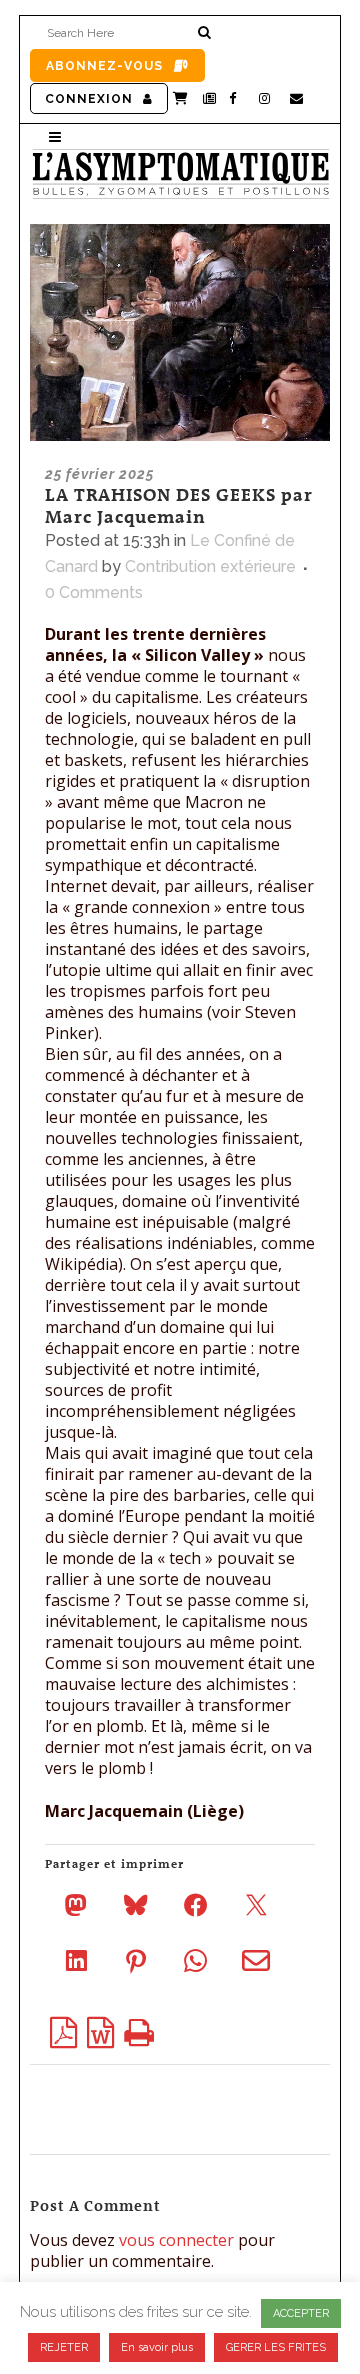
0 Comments (94, 592)
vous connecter (176, 2240)
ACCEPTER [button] (301, 2313)
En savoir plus (157, 2347)
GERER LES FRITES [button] (276, 2347)
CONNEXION (89, 99)
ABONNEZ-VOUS (104, 66)
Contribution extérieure (210, 566)
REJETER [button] (64, 2347)
